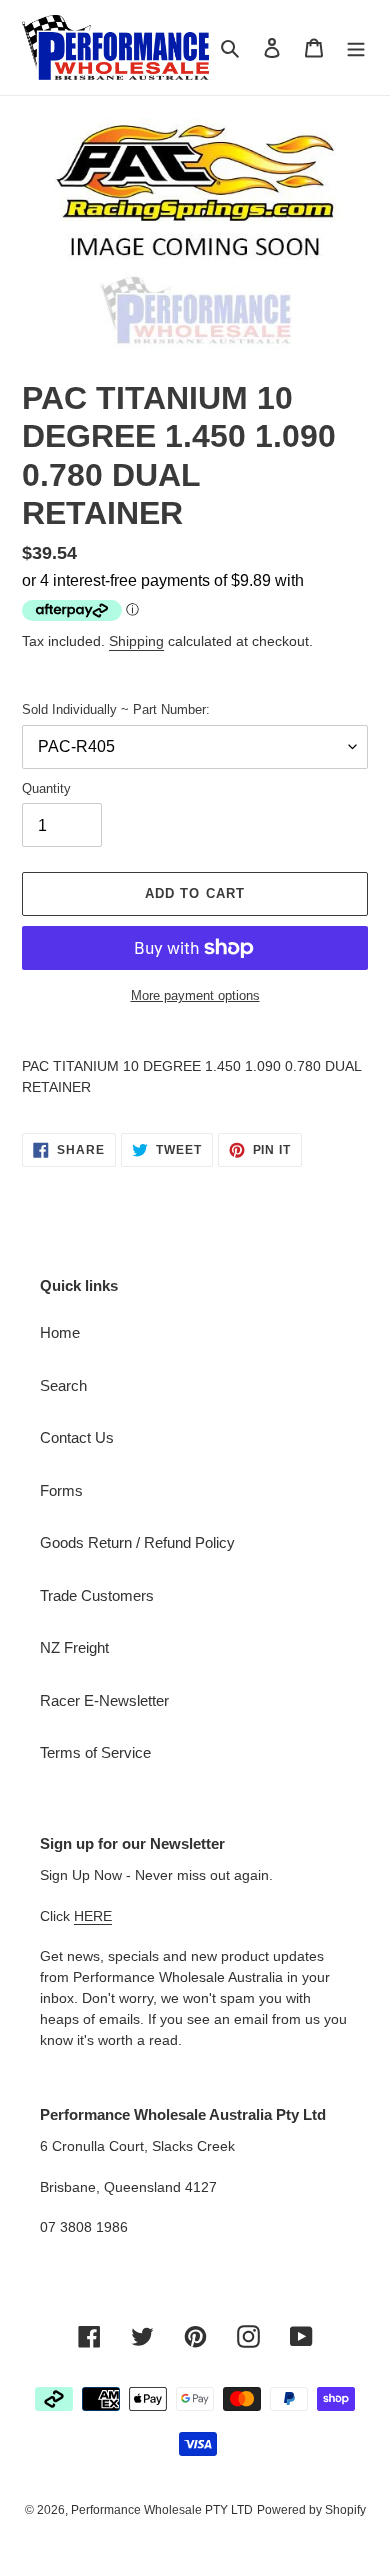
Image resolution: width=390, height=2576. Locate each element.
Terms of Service (95, 1752)
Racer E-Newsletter (104, 1700)
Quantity (46, 788)
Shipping (136, 641)
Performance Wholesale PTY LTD (162, 2510)
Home (60, 1332)
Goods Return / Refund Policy (137, 1542)
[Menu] (356, 47)
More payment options (195, 995)
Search (63, 1385)
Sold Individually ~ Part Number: (116, 709)
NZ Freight (74, 1647)
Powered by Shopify (311, 2510)
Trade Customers (97, 1595)
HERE (93, 1916)
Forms (61, 1490)
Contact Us (77, 1437)
